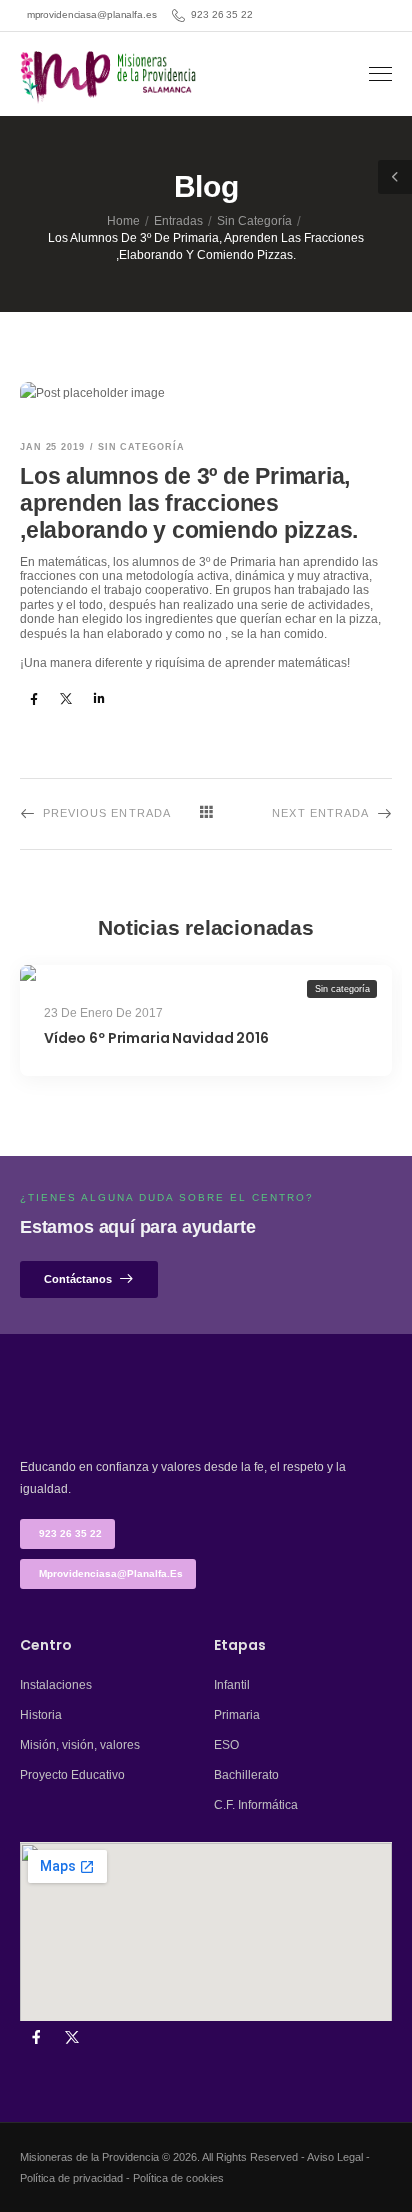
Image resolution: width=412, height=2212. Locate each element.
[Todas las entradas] (206, 813)
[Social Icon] (33, 698)
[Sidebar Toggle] (395, 177)
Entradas (178, 221)
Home (123, 221)
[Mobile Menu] (380, 74)
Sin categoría (254, 221)
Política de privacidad (71, 2178)
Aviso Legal (335, 2157)
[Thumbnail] (206, 973)
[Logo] (110, 76)
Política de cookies (178, 2178)
